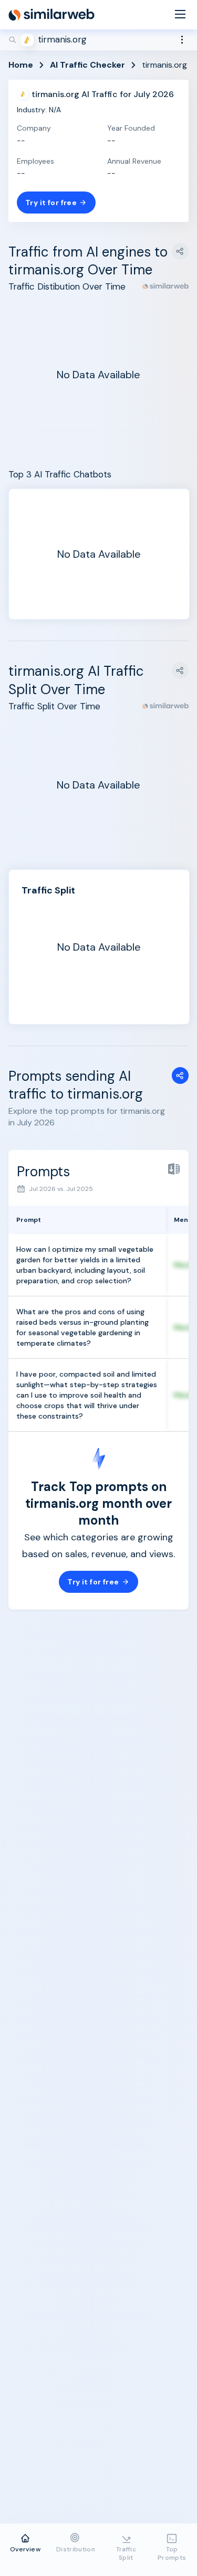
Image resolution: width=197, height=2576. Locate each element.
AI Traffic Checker (87, 65)
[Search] (98, 40)
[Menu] (180, 15)
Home (21, 65)
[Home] (51, 15)
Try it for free (51, 203)
